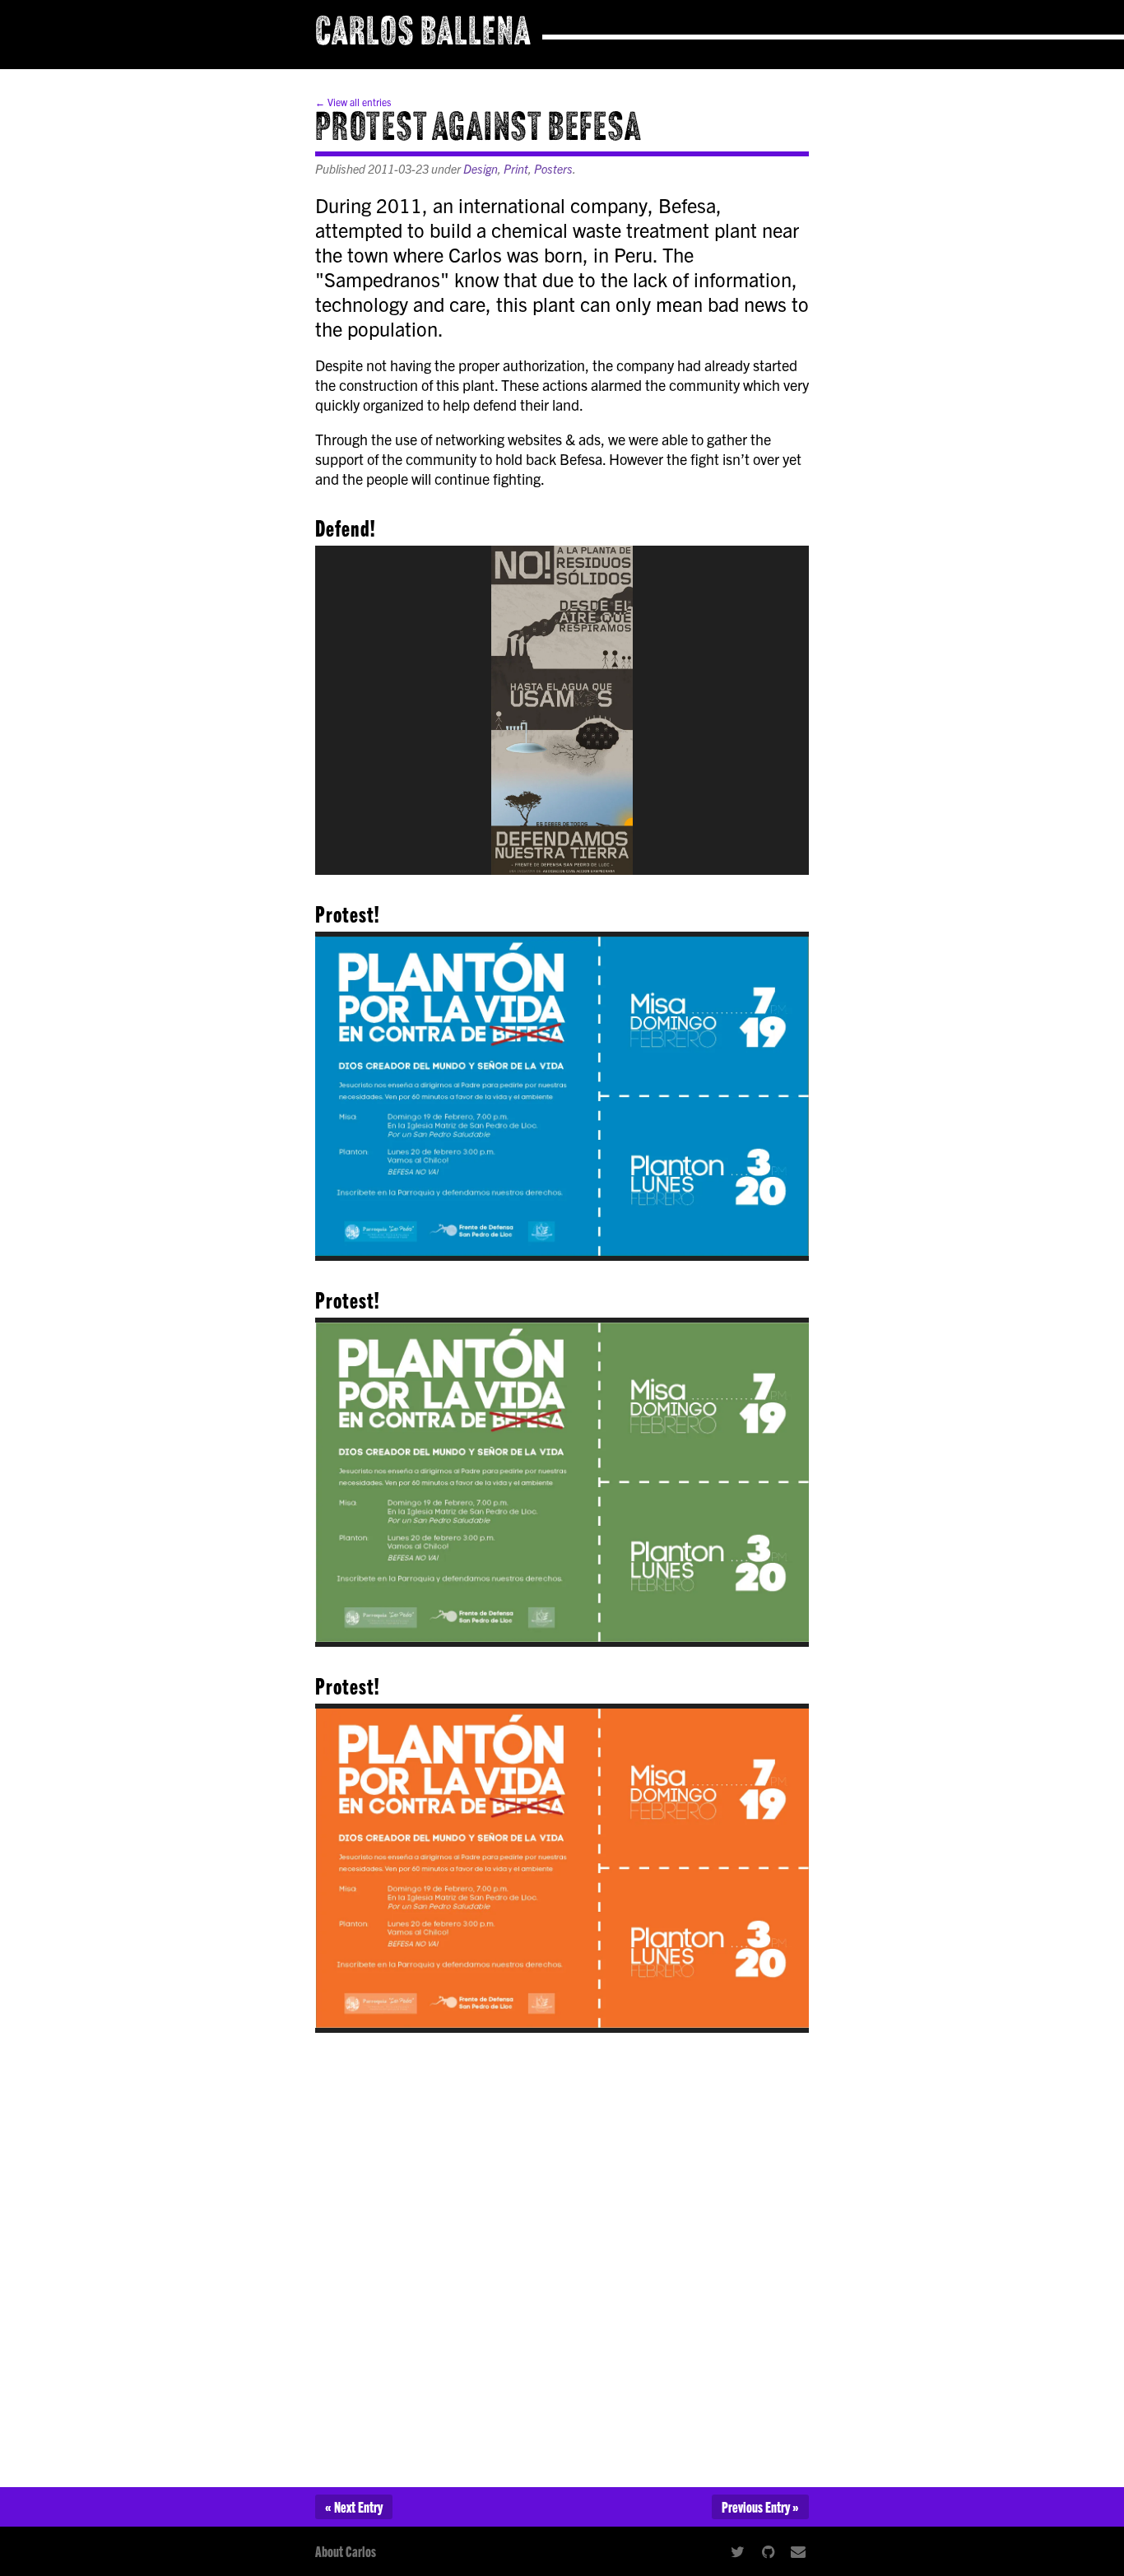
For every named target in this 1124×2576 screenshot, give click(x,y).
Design (481, 169)
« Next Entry (354, 2506)
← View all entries (353, 102)
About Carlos (346, 2551)
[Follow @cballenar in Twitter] (737, 2551)
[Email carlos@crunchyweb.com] (799, 2551)
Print (516, 169)
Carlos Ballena (423, 35)
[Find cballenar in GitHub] (768, 2551)
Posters (553, 169)
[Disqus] (562, 2253)
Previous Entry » (760, 2506)
